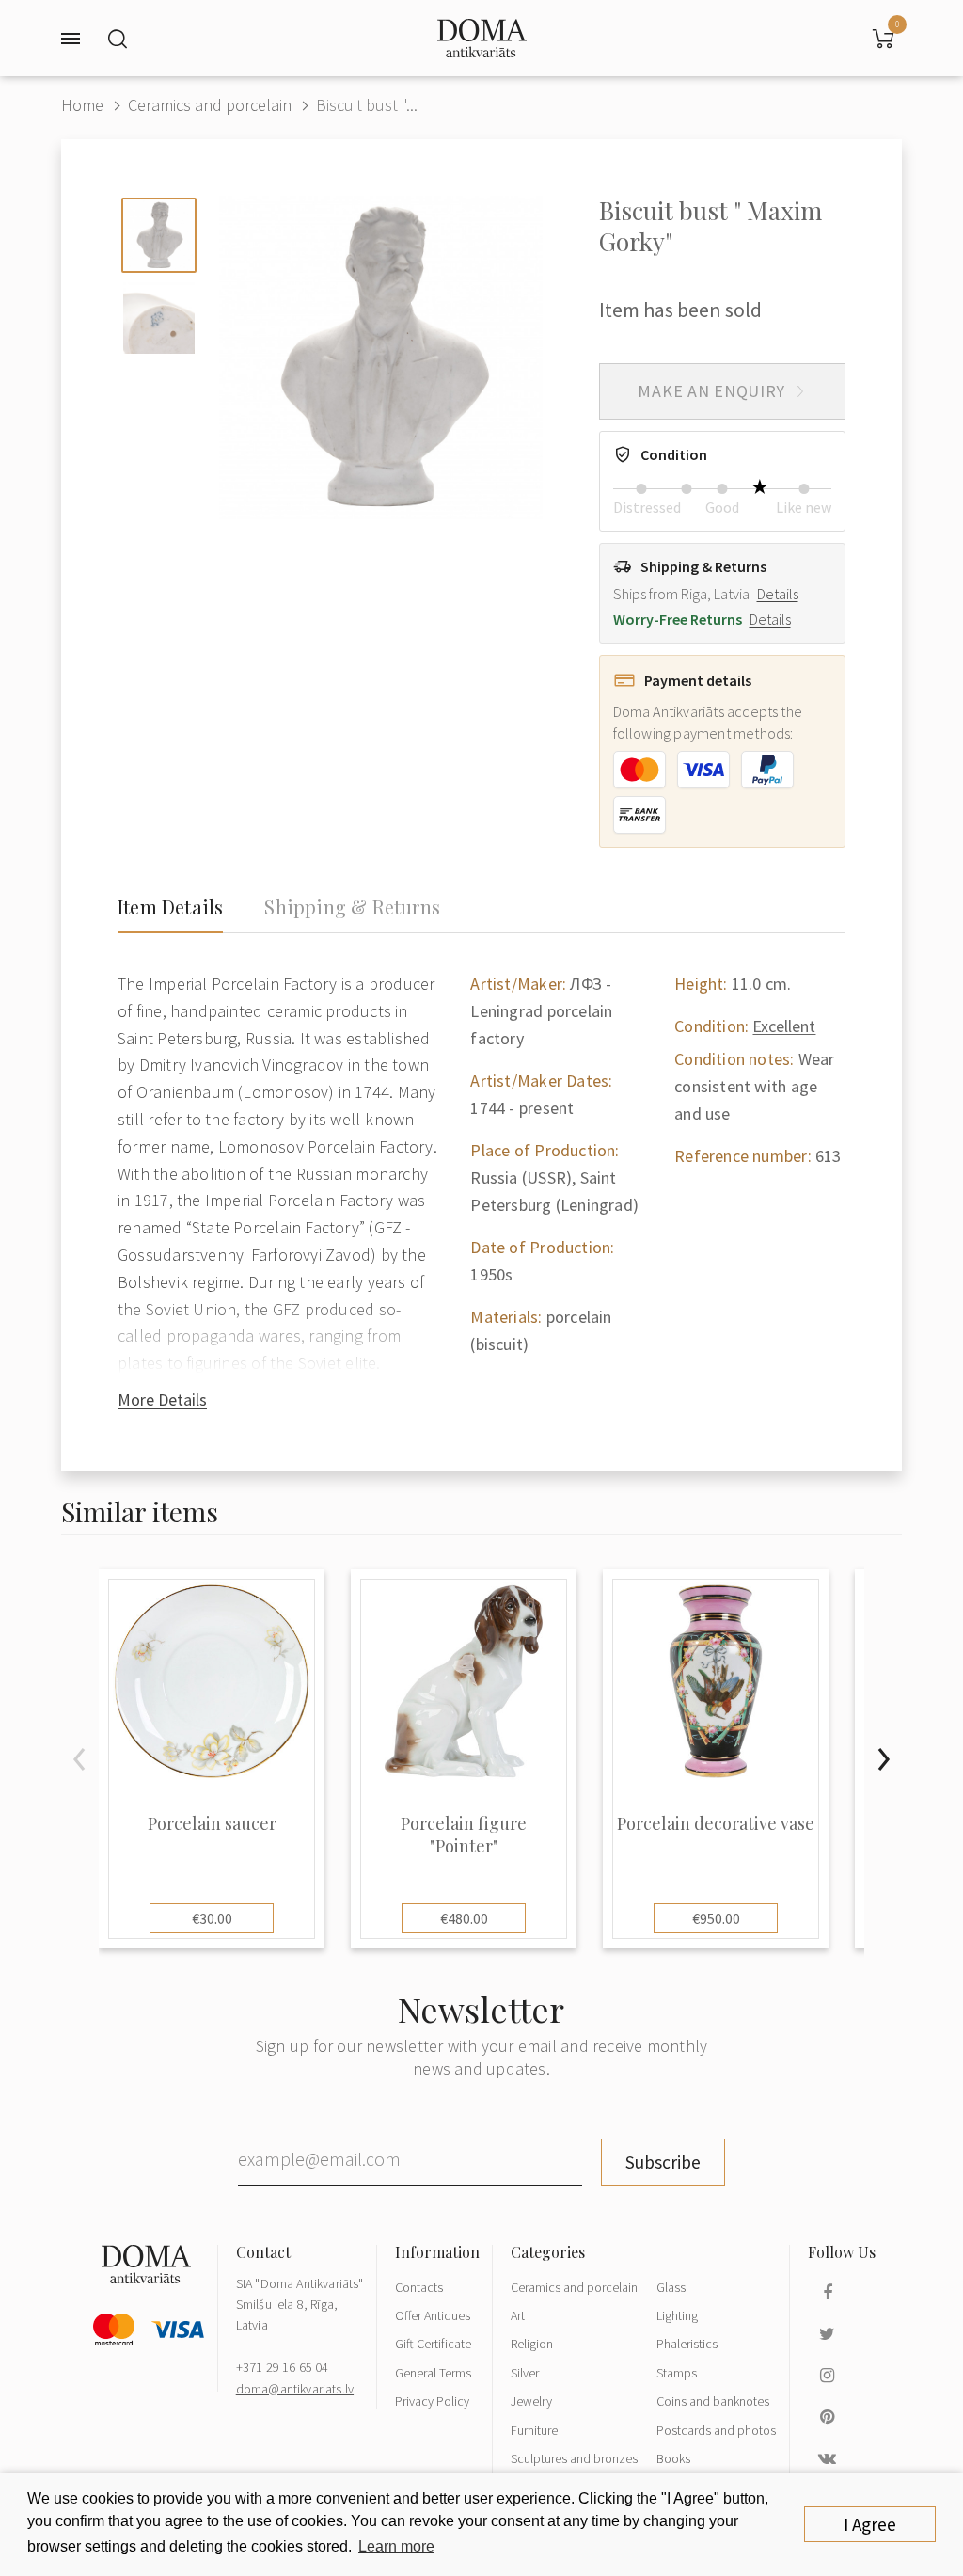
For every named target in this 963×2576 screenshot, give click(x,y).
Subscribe (663, 2162)
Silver (525, 2373)
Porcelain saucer (212, 1824)
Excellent (784, 1026)
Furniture (534, 2430)
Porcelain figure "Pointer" (464, 1835)
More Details (162, 1399)
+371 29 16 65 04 (283, 2367)
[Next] (883, 1759)
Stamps (677, 2373)
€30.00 (212, 1918)
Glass (671, 2287)
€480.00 (464, 1918)
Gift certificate (433, 2344)
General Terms (433, 2373)
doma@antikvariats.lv (295, 2389)
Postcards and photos (716, 2430)
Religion (532, 2344)
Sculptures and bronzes (574, 2458)
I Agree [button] (870, 2524)
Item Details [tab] (170, 907)
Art (518, 2315)
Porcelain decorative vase (716, 1824)
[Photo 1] (159, 235)
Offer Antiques (433, 2315)
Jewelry (531, 2401)
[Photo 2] (159, 318)
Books (673, 2458)
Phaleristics (687, 2344)
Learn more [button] (396, 2546)
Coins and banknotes (713, 2401)
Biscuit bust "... (367, 105)
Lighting (677, 2315)
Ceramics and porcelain (210, 105)
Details (778, 594)
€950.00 (716, 1918)
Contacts (419, 2287)
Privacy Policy (432, 2401)
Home (82, 105)
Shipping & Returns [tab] (352, 907)
